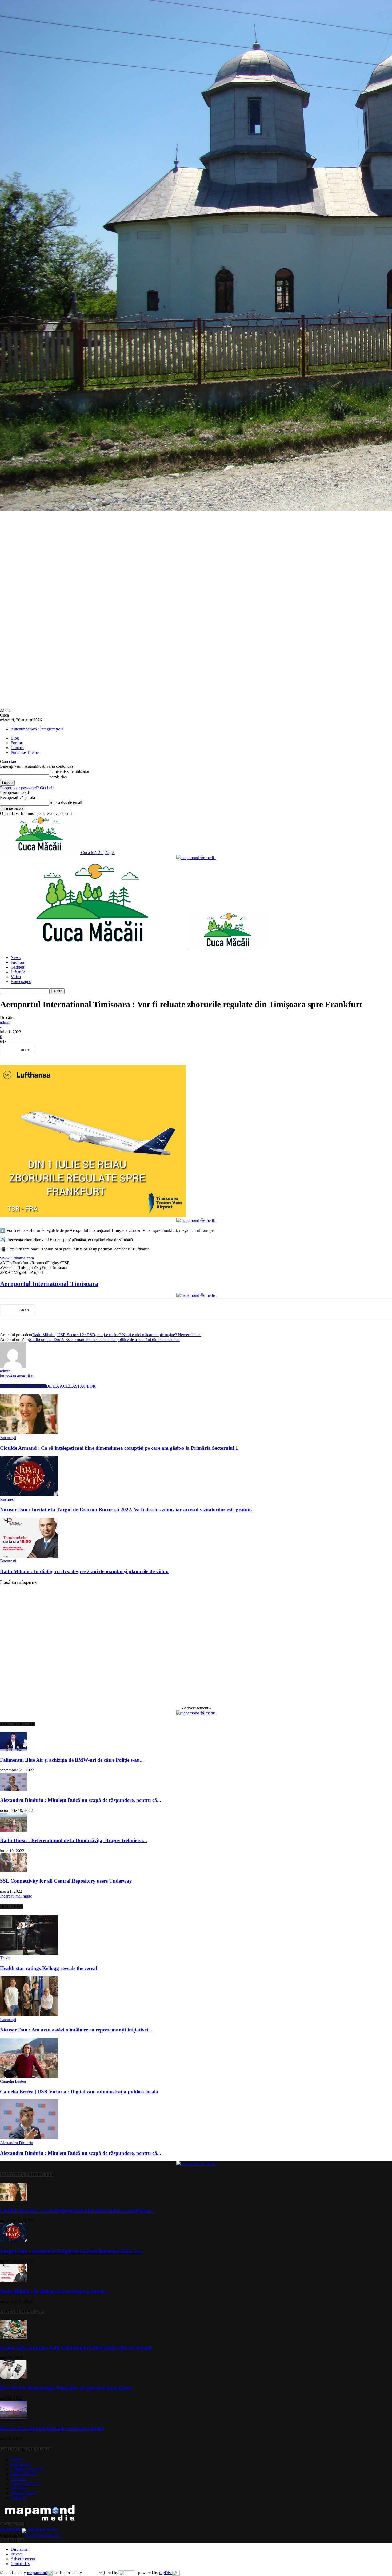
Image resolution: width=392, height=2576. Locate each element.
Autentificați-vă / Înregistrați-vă (37, 729)
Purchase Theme (25, 752)
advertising (29, 2529)
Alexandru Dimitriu (17, 2143)
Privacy (17, 2554)
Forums (17, 743)
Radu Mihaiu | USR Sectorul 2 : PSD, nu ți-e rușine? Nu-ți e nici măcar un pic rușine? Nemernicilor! (117, 1335)
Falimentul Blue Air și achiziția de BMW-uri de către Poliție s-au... (72, 1760)
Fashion (17, 962)
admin (5, 1022)
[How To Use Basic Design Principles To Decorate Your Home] (13, 2378)
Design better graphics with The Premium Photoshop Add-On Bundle (76, 2348)
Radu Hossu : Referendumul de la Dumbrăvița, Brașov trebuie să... (73, 1840)
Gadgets (18, 967)
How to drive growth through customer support (52, 2428)
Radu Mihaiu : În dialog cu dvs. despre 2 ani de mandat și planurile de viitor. (84, 1571)
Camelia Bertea (13, 2081)
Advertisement (23, 2559)
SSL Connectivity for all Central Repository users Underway (66, 1881)
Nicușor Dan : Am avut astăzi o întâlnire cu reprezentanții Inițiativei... (76, 2030)
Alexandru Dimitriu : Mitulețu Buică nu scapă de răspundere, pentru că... (81, 1800)
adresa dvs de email (66, 803)
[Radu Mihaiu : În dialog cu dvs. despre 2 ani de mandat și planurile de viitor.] (29, 1556)
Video (16, 977)
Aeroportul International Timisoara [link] (49, 1284)
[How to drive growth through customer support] (13, 2418)
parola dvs (58, 777)
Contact (17, 748)
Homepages (21, 982)
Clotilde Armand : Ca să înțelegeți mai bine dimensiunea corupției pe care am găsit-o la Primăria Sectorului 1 (119, 1448)
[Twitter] (68, 1050)
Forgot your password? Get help (27, 788)
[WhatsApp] (106, 1050)
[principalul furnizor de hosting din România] (89, 2573)
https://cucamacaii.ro (17, 1376)
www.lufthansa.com (17, 1258)
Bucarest (7, 1499)
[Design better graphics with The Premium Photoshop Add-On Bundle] (13, 2337)
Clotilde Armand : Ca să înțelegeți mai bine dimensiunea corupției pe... (77, 2210)
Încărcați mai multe (16, 1896)
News (16, 958)
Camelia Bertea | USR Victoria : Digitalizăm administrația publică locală (79, 2092)
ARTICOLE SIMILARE (23, 1386)
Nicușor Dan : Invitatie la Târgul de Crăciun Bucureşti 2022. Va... (72, 2251)
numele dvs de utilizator (69, 771)
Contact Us (20, 2564)
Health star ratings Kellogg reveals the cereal (49, 1968)
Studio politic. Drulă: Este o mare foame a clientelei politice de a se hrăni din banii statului (104, 1340)
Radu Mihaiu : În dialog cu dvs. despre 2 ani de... (54, 2291)
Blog (15, 738)
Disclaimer (20, 2549)
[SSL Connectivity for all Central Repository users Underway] (13, 1870)
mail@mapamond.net (43, 2535)
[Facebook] (49, 1050)
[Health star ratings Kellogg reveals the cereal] (29, 1953)
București (8, 1438)
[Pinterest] (87, 1050)
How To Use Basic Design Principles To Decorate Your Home (66, 2388)
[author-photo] (13, 1366)
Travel (5, 1958)
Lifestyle (18, 972)
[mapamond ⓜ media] (196, 1713)
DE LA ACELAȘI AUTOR (71, 1386)
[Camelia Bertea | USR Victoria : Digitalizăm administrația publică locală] (29, 2076)
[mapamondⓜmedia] (196, 858)
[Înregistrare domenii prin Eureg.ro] (127, 2573)
